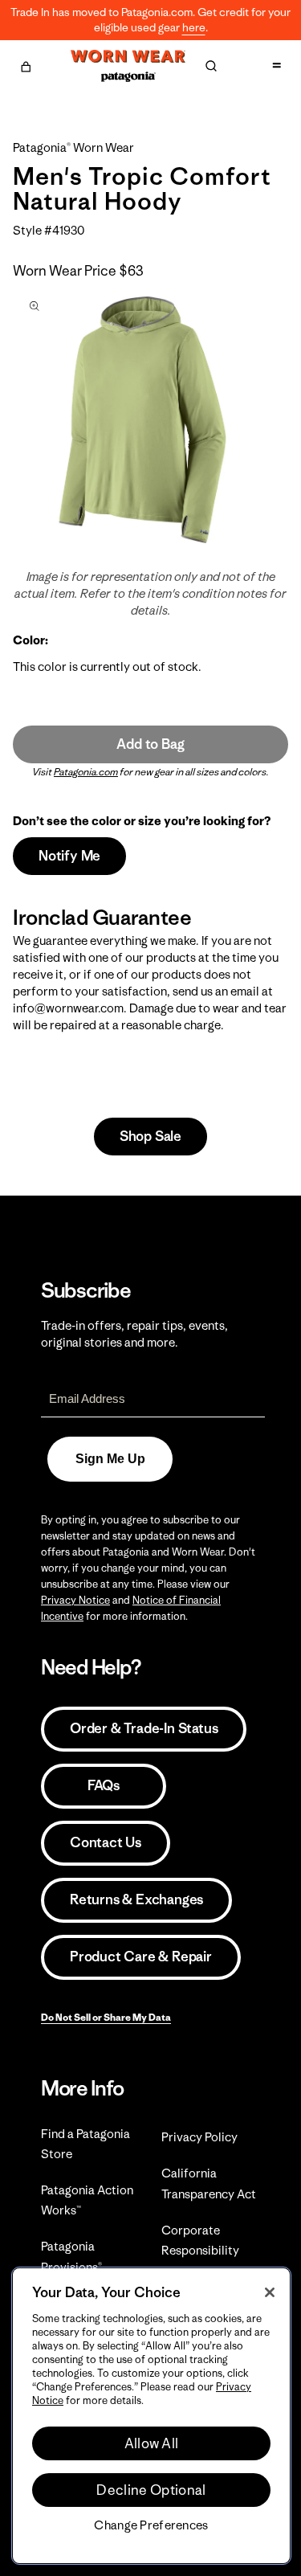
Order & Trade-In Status (144, 1728)
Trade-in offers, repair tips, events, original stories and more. (134, 1334)
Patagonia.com (86, 772)
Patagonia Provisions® (71, 2256)
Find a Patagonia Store (85, 2144)
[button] (26, 64)
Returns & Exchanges (136, 1899)
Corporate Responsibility (200, 2240)
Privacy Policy (199, 2137)
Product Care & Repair (141, 1957)
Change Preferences (151, 2525)
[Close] (270, 2292)
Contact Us (106, 1842)
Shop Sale (150, 1136)
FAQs (104, 1785)
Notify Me (69, 856)
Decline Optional (151, 2490)
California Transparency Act (209, 2183)
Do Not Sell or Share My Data (106, 2017)
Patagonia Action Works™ (87, 2200)
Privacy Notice (75, 1600)
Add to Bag (150, 744)
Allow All (152, 2443)
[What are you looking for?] (211, 66)
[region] (151, 2416)
